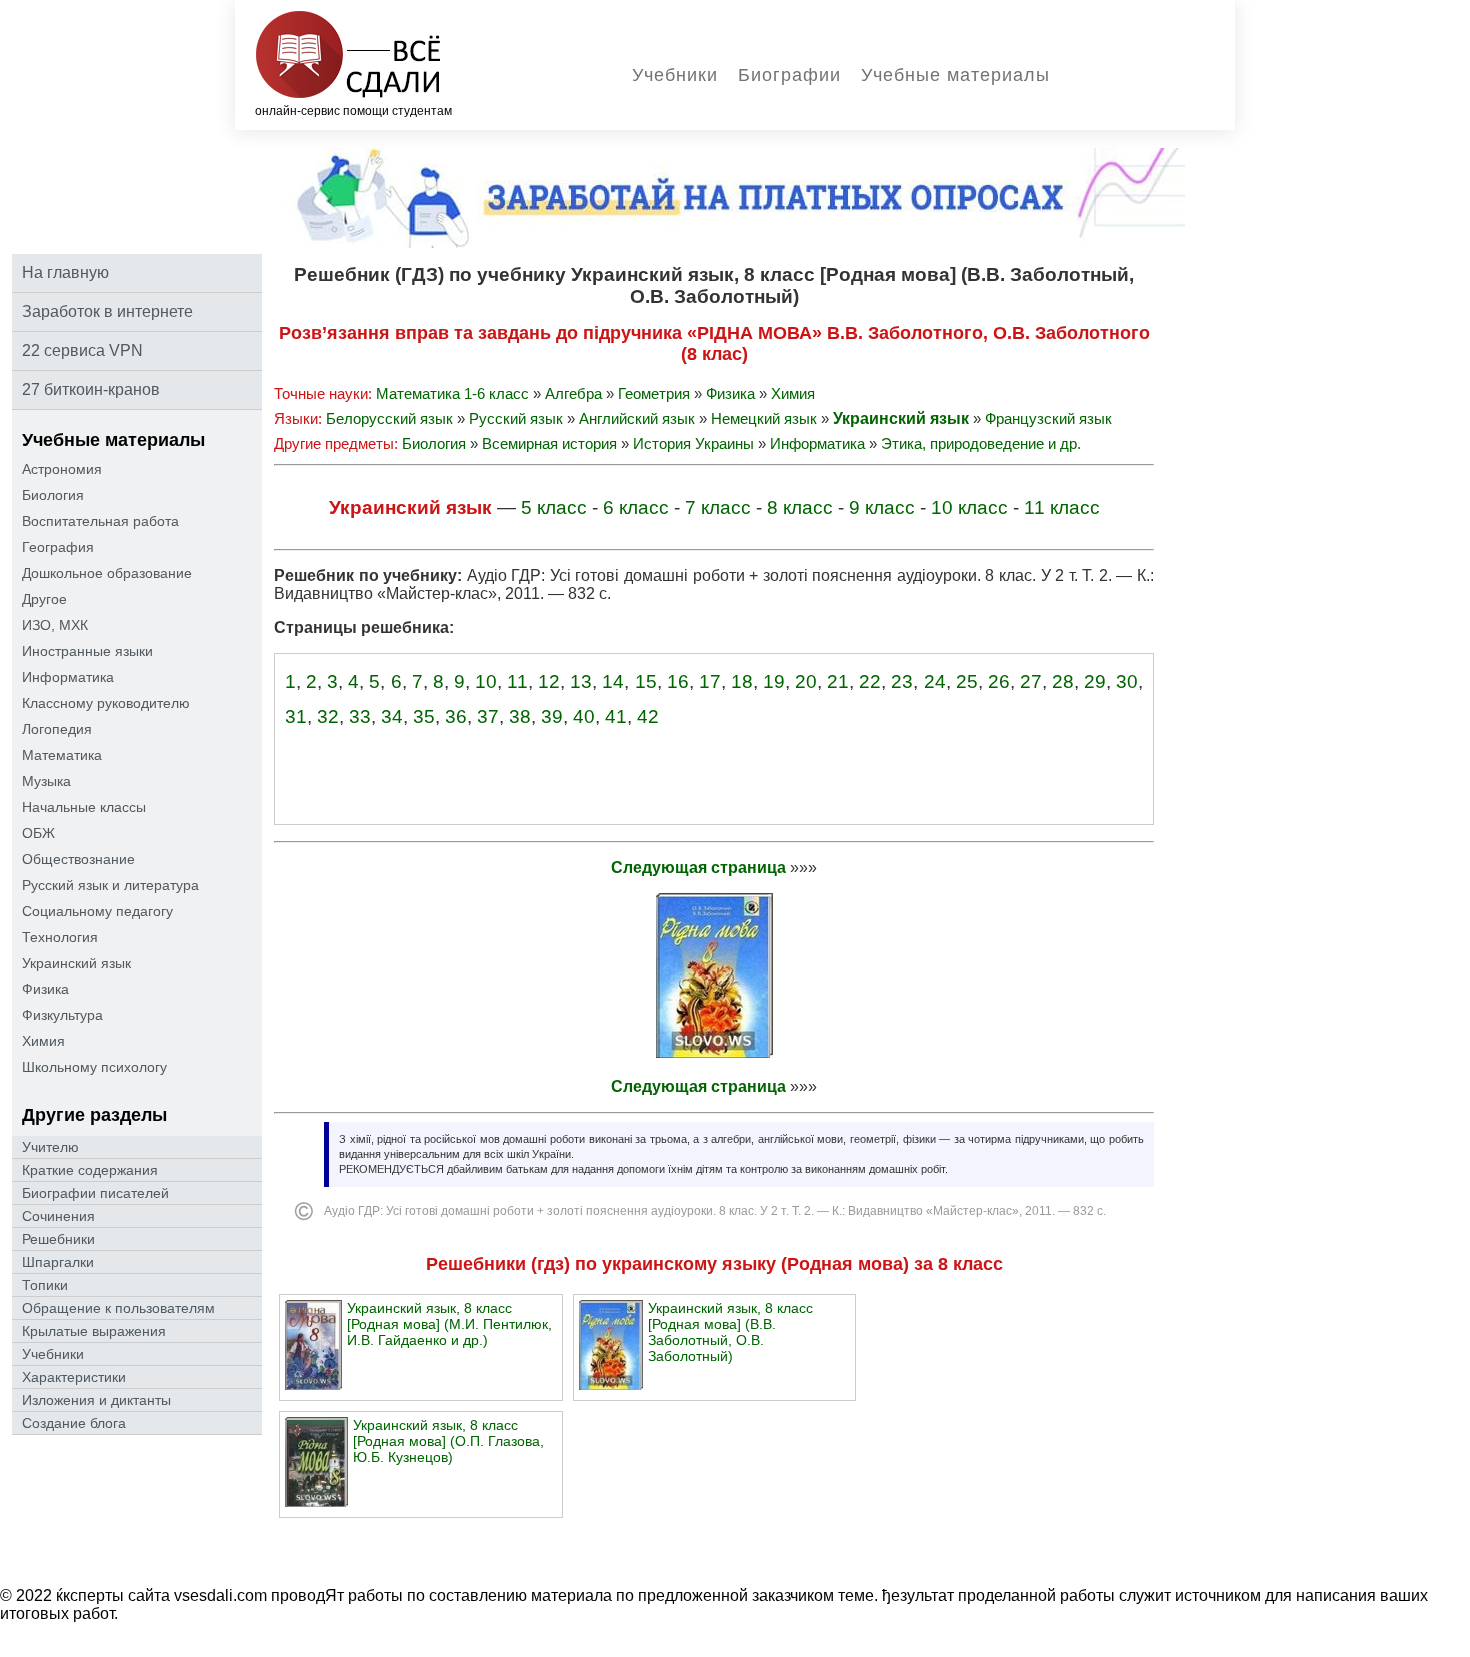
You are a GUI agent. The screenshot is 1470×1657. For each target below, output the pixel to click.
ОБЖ (38, 833)
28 (1063, 681)
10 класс (969, 507)
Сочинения (58, 1216)
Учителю (50, 1147)
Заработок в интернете (107, 311)
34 (392, 716)
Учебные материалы (955, 75)
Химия (43, 1041)
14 (613, 681)
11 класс (1062, 507)
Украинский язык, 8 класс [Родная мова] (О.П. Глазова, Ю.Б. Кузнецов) (448, 1441)
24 (935, 681)
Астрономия (62, 469)
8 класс (800, 507)
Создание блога (74, 1423)
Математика (62, 755)
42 (648, 716)
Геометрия (654, 393)
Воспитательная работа (100, 521)
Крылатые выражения (94, 1331)
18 (742, 681)
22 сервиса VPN (82, 350)
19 (774, 681)
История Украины (693, 443)
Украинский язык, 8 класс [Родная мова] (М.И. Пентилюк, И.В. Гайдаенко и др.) (449, 1324)
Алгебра (573, 393)
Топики (45, 1285)
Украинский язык (76, 963)
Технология (60, 937)
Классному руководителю (106, 703)
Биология (53, 495)
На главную (65, 272)
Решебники (58, 1239)
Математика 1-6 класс (452, 393)
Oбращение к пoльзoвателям (118, 1308)
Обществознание (78, 859)
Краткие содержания (90, 1170)
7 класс (718, 507)
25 (967, 681)
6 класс (636, 507)
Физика (45, 989)
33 (360, 716)
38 (520, 716)
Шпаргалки (58, 1262)
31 (296, 716)
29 (1095, 681)
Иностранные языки (87, 651)
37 (488, 716)
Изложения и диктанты (96, 1400)
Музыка (46, 781)
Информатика (68, 677)
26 (999, 681)
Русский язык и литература (110, 885)
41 (616, 716)
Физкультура (62, 1015)
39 (552, 716)
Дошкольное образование (107, 573)
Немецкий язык (764, 418)
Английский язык (637, 418)
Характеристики (74, 1377)
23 (902, 681)
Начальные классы (84, 807)
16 (678, 681)
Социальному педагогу (97, 911)
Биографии (789, 75)
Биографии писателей (95, 1193)
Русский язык (516, 418)
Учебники (675, 75)
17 (710, 681)
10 (486, 681)
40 (584, 716)
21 (838, 681)
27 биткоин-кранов (91, 389)
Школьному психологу (94, 1067)
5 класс (554, 507)
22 (870, 681)
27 (1031, 681)
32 (328, 716)
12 (549, 681)
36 (456, 716)
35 (424, 716)
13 (581, 681)
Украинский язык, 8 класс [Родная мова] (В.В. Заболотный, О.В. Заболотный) (730, 1332)
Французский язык (1048, 418)
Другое (44, 599)
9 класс (882, 507)
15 (646, 681)
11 (517, 681)
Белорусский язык (389, 418)
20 (806, 681)
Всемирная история (549, 443)
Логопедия (57, 729)
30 (1127, 681)
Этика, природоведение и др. (981, 443)
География (58, 547)
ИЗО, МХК (55, 625)
